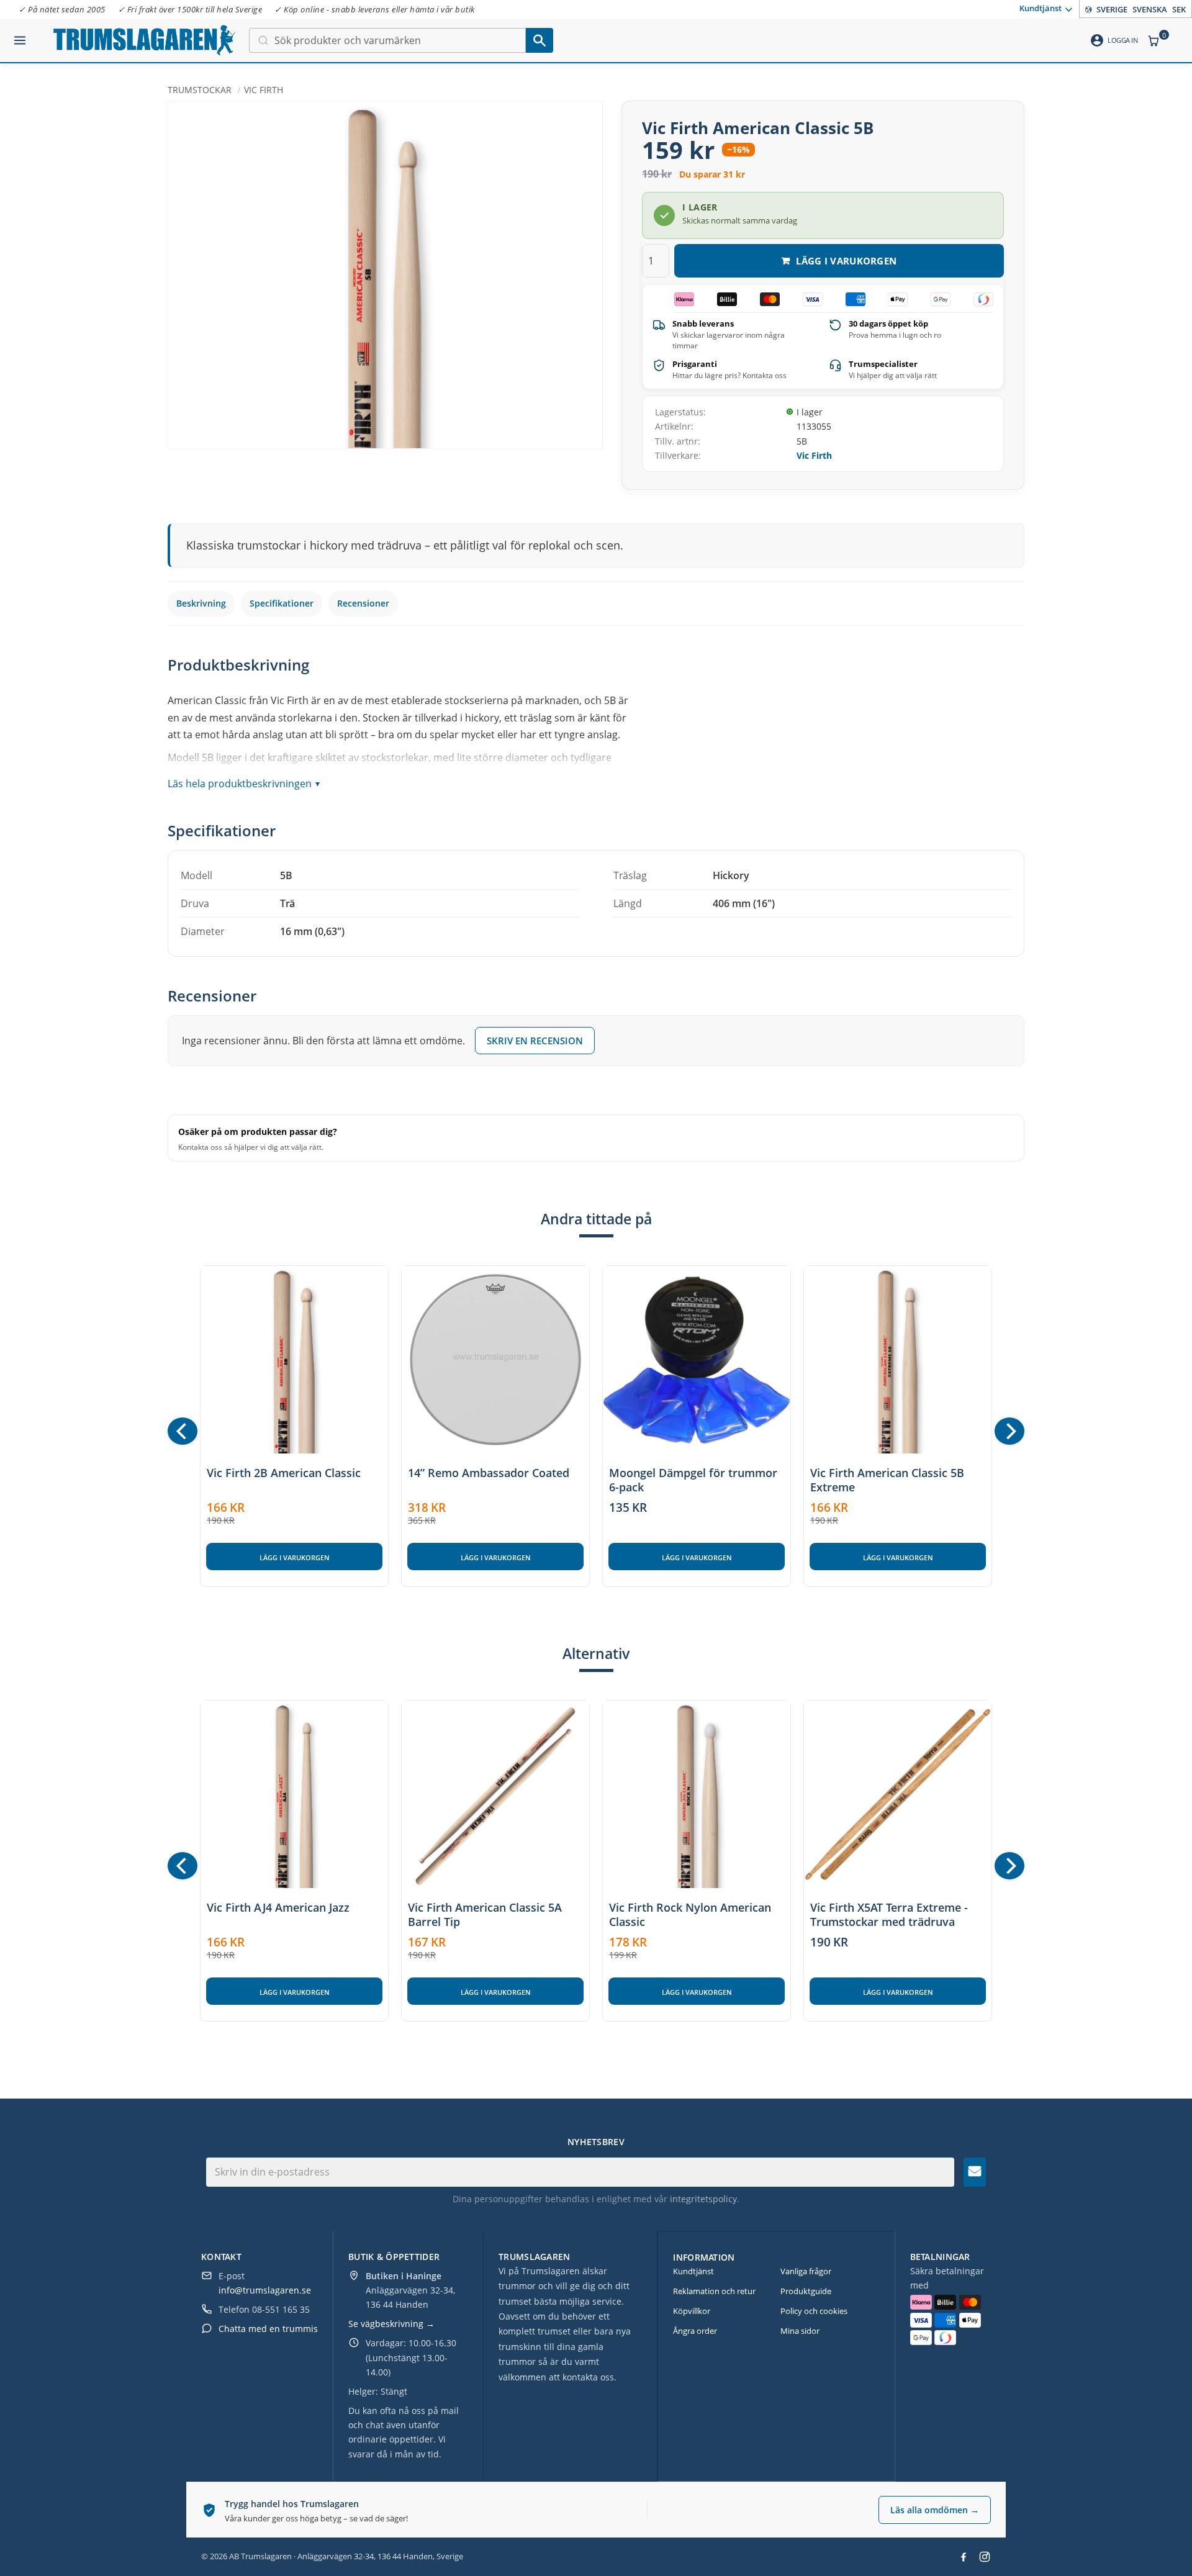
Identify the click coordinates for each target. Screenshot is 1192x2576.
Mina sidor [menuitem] (800, 2331)
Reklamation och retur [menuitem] (714, 2291)
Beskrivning (201, 603)
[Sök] (540, 40)
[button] (20, 35)
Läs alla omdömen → (935, 2510)
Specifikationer (282, 603)
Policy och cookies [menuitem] (814, 2311)
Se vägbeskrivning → (391, 2324)
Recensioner (363, 603)
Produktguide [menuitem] (806, 2291)
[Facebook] (964, 2557)
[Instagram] (985, 2557)
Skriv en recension (535, 1041)
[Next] (1009, 1431)
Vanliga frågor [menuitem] (806, 2271)
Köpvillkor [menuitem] (692, 2311)
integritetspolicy (703, 2199)
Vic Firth (814, 455)
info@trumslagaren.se (265, 2290)
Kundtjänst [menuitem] (1041, 8)
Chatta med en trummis (268, 2329)
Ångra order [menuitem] (695, 2331)
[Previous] (183, 1431)
